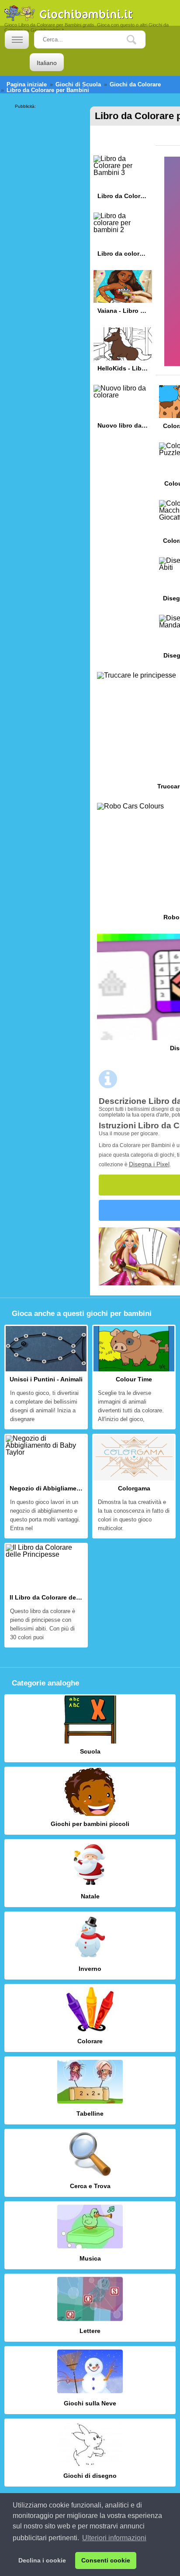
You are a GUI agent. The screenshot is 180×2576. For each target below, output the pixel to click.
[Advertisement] (50, 136)
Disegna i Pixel (149, 1164)
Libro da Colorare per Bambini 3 (123, 180)
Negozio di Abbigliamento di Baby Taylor (46, 1486)
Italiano (47, 63)
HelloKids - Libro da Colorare (123, 352)
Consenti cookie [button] (106, 2560)
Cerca (138, 40)
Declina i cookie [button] (42, 2560)
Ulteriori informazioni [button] (114, 2538)
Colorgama (134, 1486)
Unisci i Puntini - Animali (46, 1377)
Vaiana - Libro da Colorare (123, 295)
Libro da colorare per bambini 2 (123, 238)
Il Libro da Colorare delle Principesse (46, 1595)
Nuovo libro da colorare (123, 410)
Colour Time (134, 1377)
